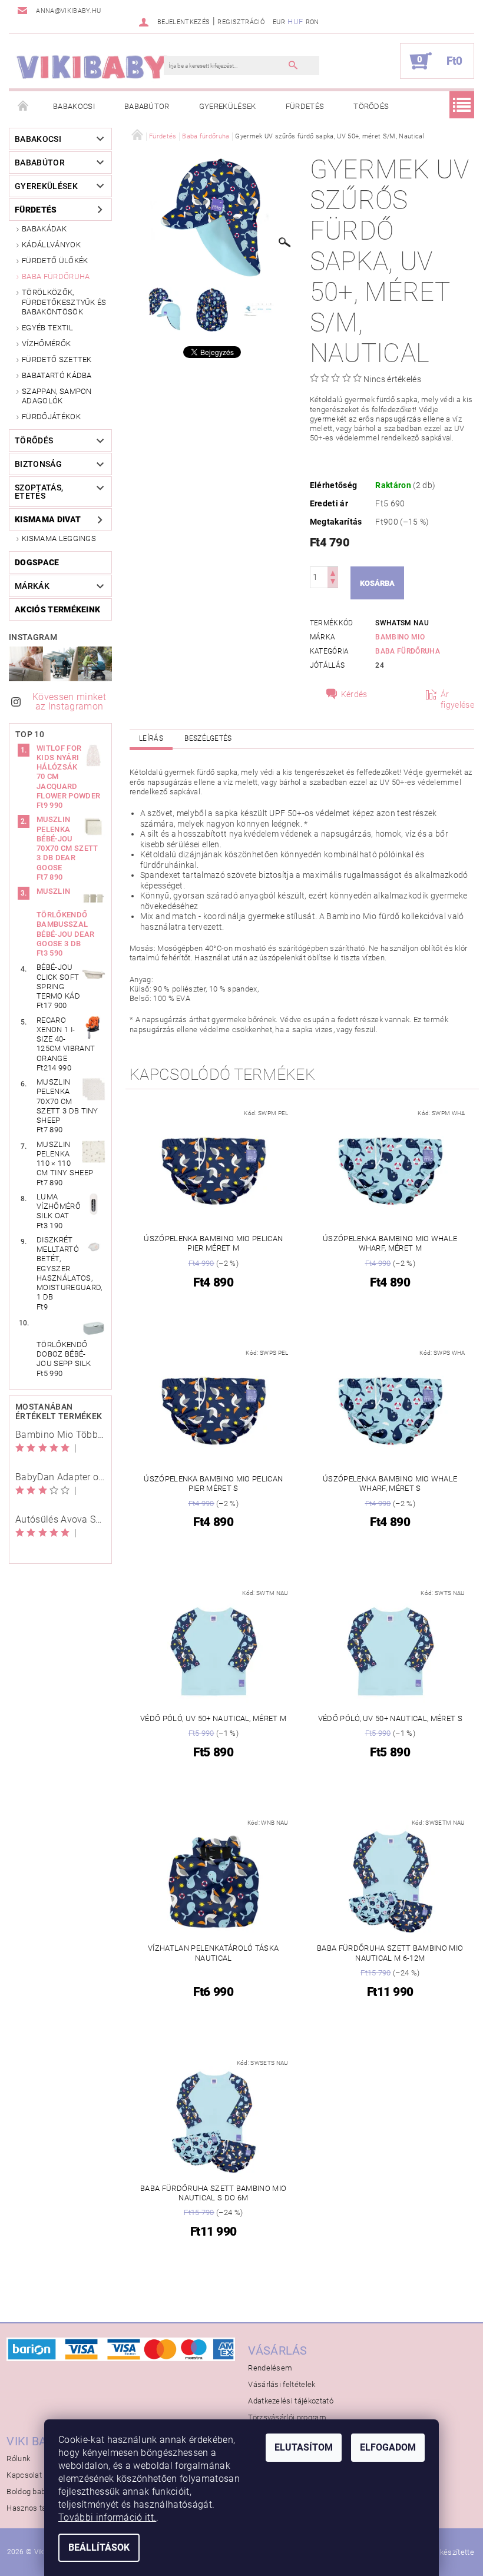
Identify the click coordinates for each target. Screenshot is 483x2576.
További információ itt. (107, 2517)
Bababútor (147, 106)
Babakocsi (74, 106)
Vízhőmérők (46, 344)
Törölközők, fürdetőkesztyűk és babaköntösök (64, 302)
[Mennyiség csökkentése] (333, 583)
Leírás (151, 738)
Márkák (32, 586)
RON (312, 22)
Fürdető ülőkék (55, 261)
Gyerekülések (228, 106)
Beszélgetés (208, 738)
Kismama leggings (59, 538)
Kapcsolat (24, 2475)
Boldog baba (28, 2492)
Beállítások (99, 2547)
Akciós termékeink (57, 609)
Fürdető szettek (57, 359)
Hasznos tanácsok (39, 2508)
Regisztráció (241, 22)
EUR (279, 22)
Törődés (371, 106)
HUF (295, 21)
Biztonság (38, 464)
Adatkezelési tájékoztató (291, 2401)
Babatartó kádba (57, 375)
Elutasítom (304, 2447)
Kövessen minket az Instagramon (69, 702)
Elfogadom (388, 2447)
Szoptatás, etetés (39, 492)
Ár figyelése (457, 699)
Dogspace (37, 562)
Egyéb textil (47, 328)
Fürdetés (305, 106)
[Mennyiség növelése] (333, 572)
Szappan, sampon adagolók (57, 396)
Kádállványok (51, 245)
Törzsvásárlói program (287, 2417)
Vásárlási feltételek (282, 2384)
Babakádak (44, 229)
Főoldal (24, 107)
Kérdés (354, 694)
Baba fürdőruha (56, 276)
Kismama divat (48, 519)
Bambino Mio (400, 637)
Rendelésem (270, 2368)
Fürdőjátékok (51, 417)
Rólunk (18, 2459)
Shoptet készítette (442, 2552)
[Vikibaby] (92, 67)
